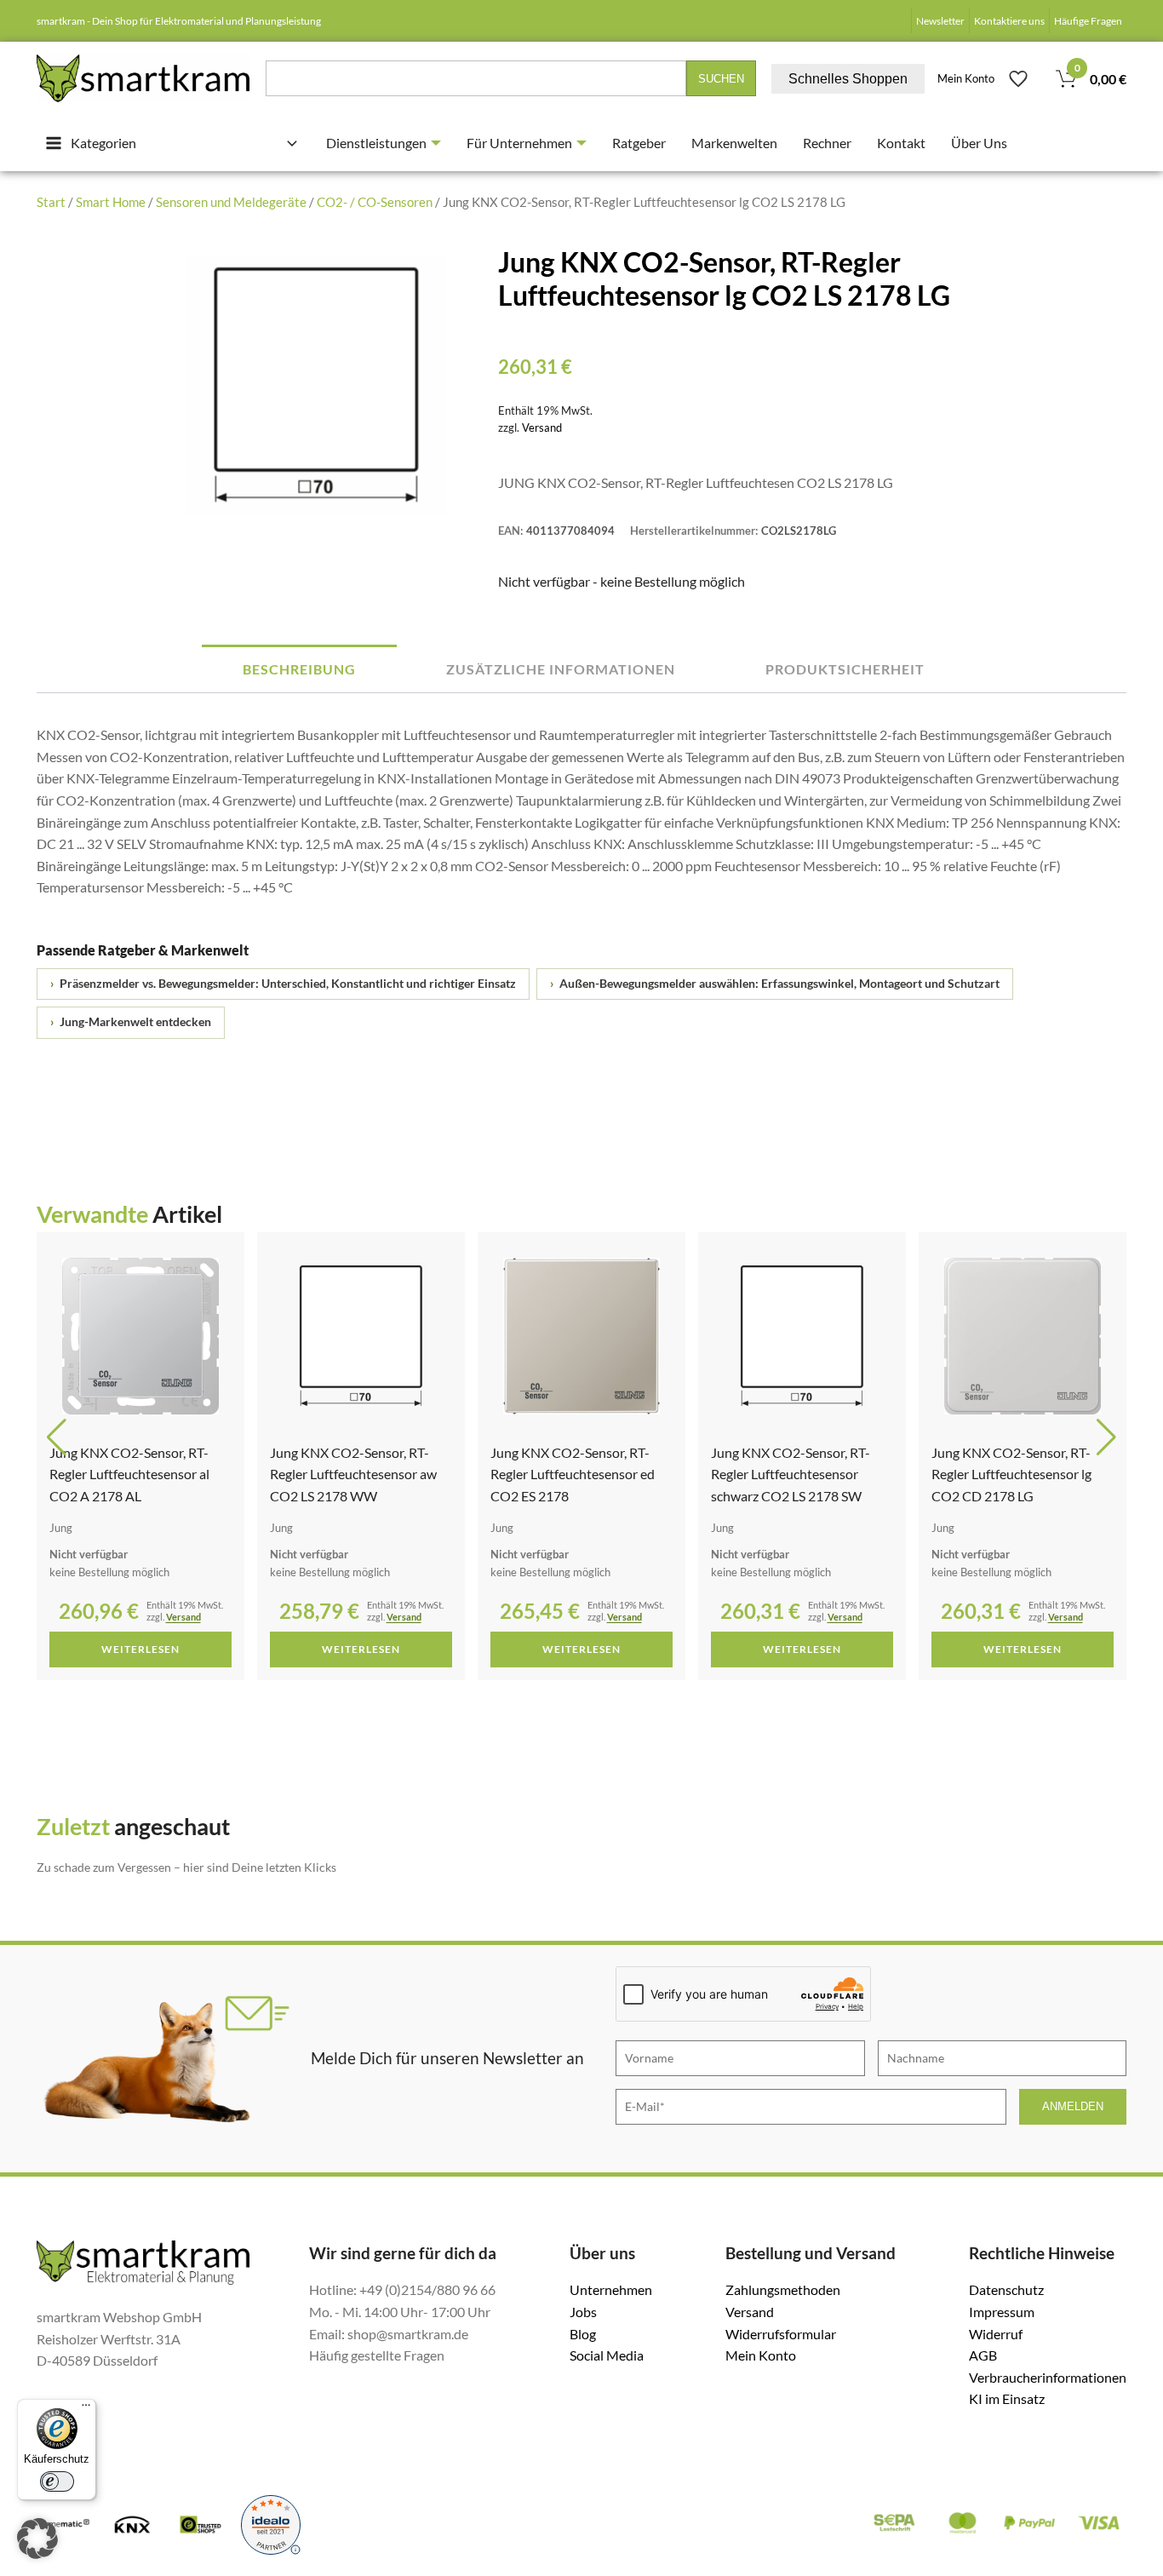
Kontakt (901, 143)
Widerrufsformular (781, 2334)
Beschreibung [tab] (299, 669)
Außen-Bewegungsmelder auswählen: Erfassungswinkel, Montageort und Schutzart (775, 984)
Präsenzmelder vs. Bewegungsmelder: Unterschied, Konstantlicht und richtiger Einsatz (283, 984)
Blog (583, 2334)
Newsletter (940, 21)
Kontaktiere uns (1009, 21)
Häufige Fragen (1088, 21)
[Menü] (86, 2409)
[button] (57, 1437)
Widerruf (996, 2334)
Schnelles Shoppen (848, 79)
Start (51, 202)
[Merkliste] (1018, 78)
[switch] (57, 2481)
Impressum (1002, 2312)
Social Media (607, 2355)
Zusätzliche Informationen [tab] (561, 669)
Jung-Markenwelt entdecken (131, 1022)
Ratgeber (639, 143)
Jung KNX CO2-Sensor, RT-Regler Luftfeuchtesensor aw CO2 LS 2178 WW (353, 1474)
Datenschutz (1006, 2289)
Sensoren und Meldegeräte (231, 202)
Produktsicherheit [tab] (845, 669)
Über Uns (979, 143)
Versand (542, 427)
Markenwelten (734, 143)
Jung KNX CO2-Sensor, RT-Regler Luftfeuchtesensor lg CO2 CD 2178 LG (1011, 1474)
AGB (983, 2355)
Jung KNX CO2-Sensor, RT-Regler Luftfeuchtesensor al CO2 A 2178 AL (129, 1474)
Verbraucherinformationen (1048, 2377)
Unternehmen (611, 2289)
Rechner (827, 143)
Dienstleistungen (376, 143)
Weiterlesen (140, 1649)
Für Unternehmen (519, 143)
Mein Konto (966, 78)
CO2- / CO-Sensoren (375, 202)
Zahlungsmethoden (783, 2289)
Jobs (583, 2312)
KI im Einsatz (1007, 2398)
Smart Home (111, 202)
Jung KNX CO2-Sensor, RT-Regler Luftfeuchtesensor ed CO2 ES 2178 (573, 1474)
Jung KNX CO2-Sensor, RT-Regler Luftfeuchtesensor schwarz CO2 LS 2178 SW (791, 1474)
